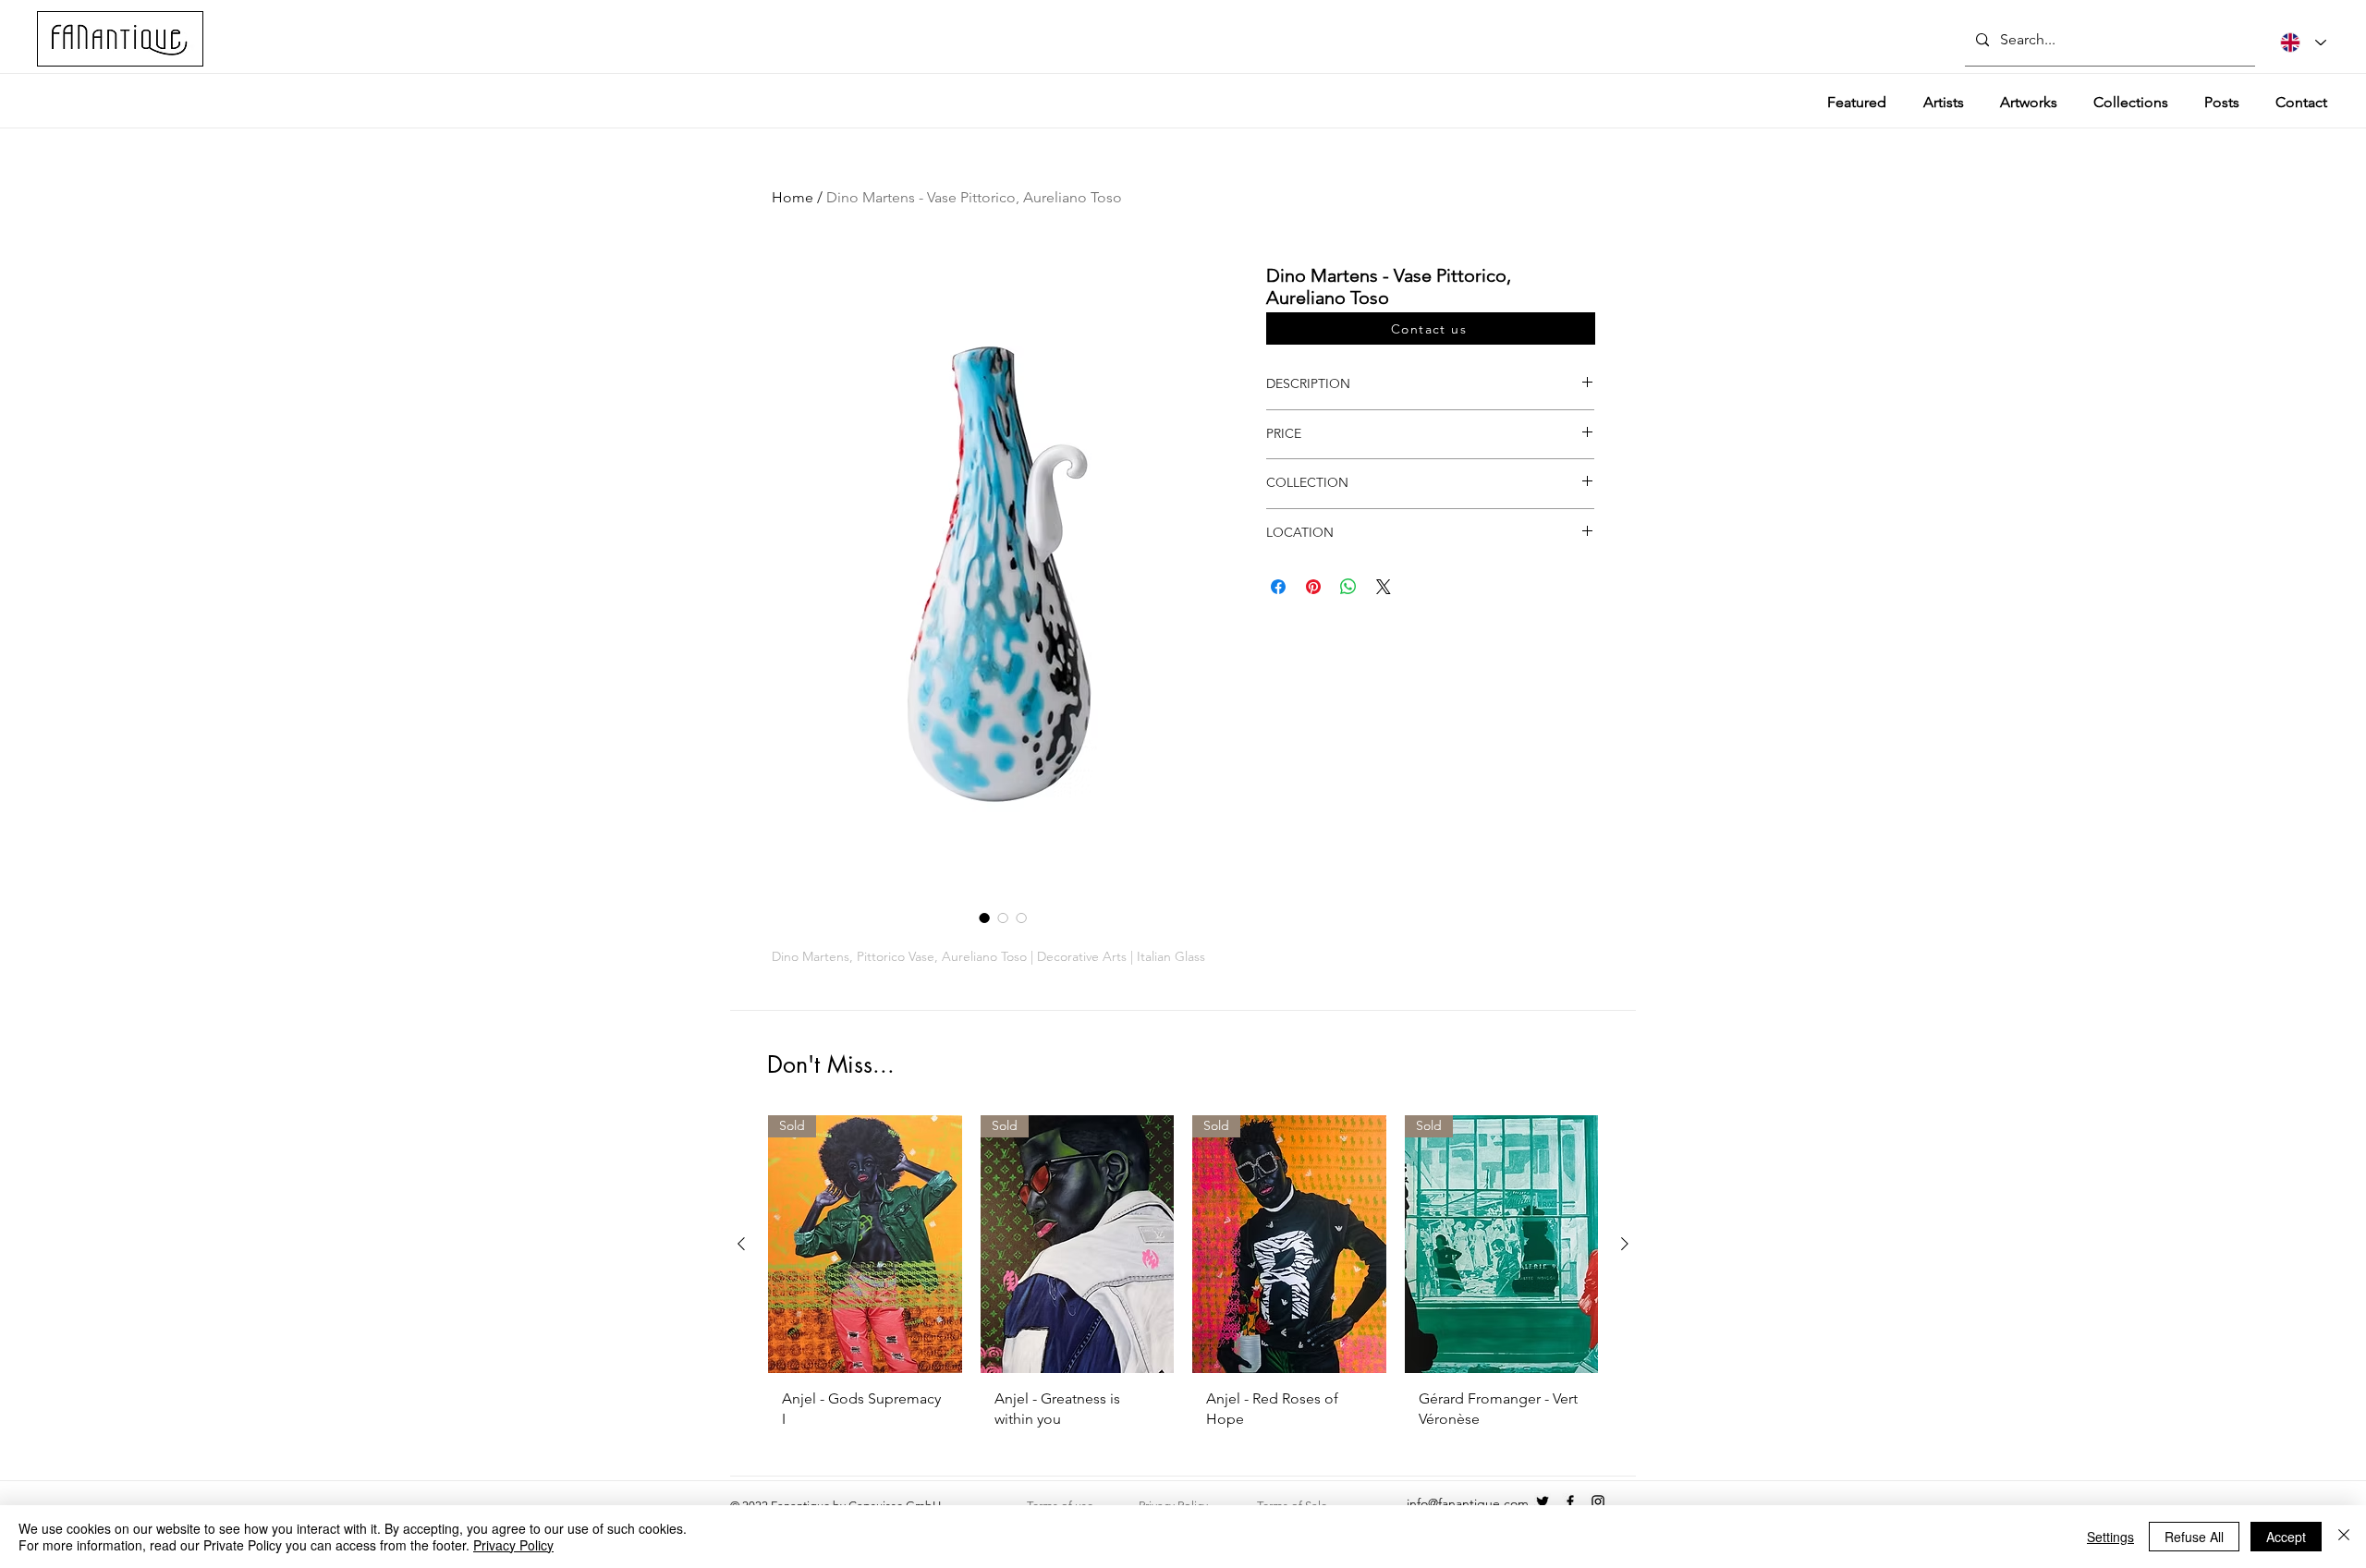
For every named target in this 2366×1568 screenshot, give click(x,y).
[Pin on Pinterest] (1313, 587)
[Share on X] (1384, 587)
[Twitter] (1543, 1501)
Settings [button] (2110, 1537)
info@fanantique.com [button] (1468, 1503)
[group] (1183, 1279)
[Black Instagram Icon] (1598, 1501)
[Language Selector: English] (2303, 43)
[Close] (2344, 1537)
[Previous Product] (741, 1244)
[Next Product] (1625, 1244)
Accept (2286, 1537)
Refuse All (2194, 1537)
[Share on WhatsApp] (1348, 587)
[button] (1431, 328)
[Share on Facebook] (1278, 587)
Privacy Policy (513, 1545)
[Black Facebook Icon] (1570, 1501)
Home (793, 197)
